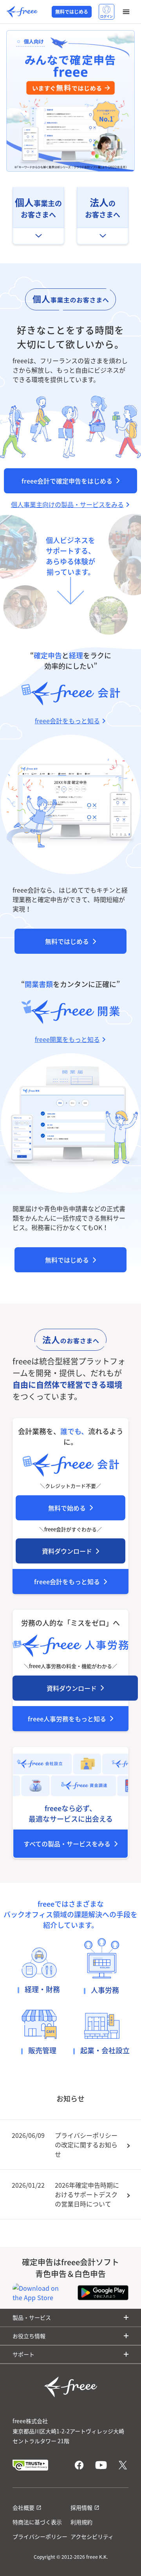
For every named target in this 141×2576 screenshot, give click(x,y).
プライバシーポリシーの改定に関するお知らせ (86, 2145)
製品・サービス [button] (32, 2317)
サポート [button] (23, 2354)
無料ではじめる (72, 12)
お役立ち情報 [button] (29, 2336)
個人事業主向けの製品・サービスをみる (67, 504)
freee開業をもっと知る (67, 1039)
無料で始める (67, 1508)
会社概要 (23, 2507)
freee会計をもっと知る (67, 1581)
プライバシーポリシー (40, 2536)
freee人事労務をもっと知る (67, 1719)
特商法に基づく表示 (37, 2522)
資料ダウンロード (67, 1551)
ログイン (107, 16)
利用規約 (81, 2522)
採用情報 (81, 2507)
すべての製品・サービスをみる (67, 1844)
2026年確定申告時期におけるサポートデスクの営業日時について (87, 2194)
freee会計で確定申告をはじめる (67, 481)
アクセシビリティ (92, 2536)
